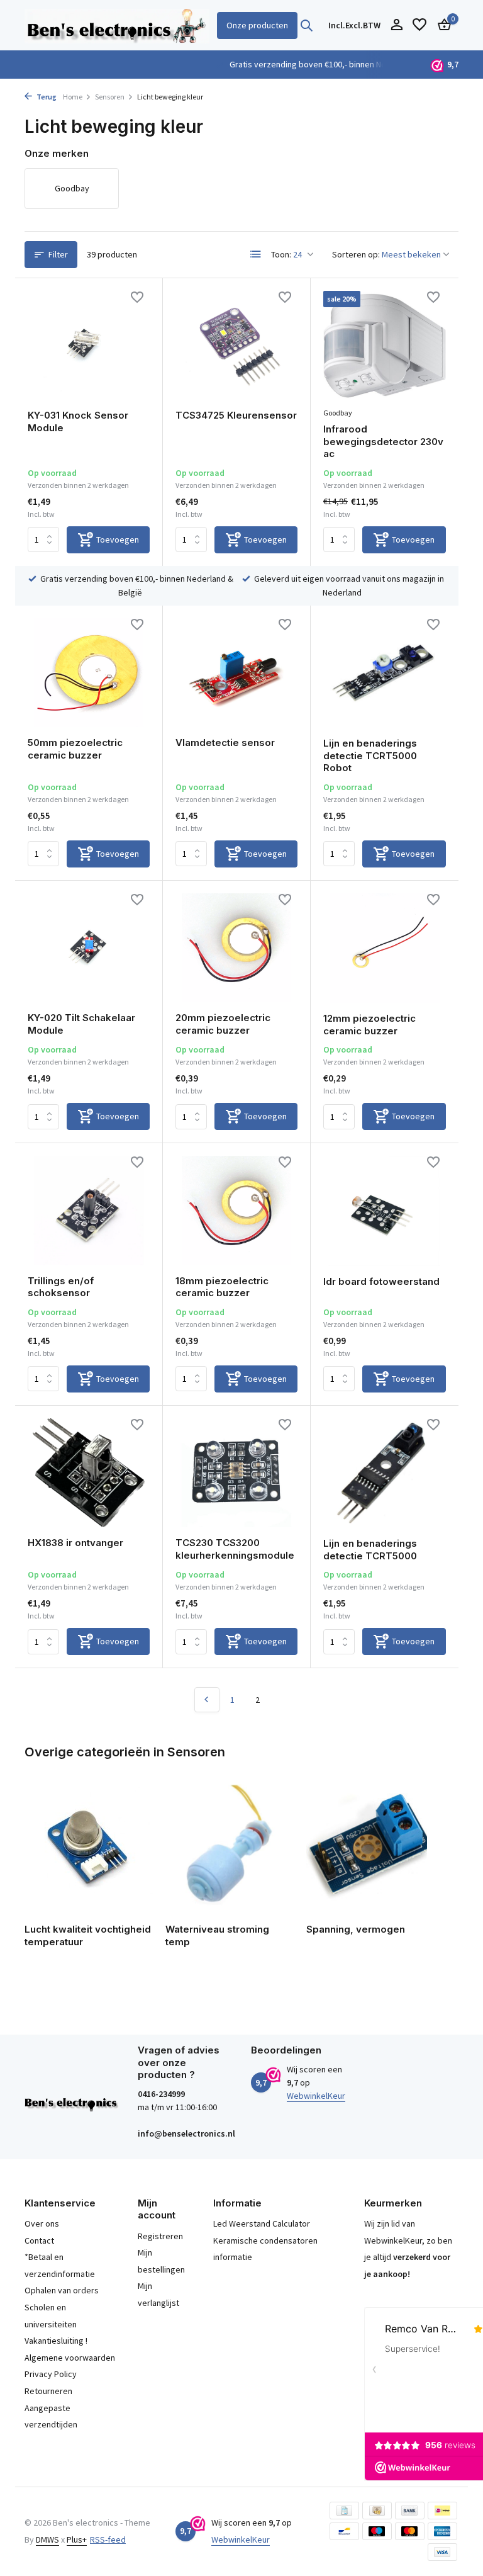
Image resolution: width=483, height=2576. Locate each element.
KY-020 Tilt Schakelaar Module (81, 1024)
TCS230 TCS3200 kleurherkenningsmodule (235, 1549)
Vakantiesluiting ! (56, 2341)
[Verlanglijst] (419, 25)
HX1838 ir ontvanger (75, 1543)
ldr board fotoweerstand (381, 1281)
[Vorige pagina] (207, 1700)
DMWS (47, 2539)
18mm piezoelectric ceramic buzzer (222, 1287)
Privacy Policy (51, 2374)
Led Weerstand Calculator (262, 2223)
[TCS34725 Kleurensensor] (236, 346)
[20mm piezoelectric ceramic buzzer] (236, 948)
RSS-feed (108, 2539)
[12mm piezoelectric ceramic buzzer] (385, 948)
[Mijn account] (397, 25)
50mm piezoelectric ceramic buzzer (75, 749)
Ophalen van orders (62, 2290)
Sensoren (110, 97)
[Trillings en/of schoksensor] (89, 1211)
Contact (39, 2240)
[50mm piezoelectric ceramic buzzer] (89, 673)
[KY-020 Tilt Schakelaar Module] (89, 948)
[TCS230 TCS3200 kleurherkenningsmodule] (236, 1473)
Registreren (160, 2236)
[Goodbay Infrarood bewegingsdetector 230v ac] (385, 346)
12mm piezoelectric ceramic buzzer (369, 1025)
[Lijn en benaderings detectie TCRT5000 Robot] (385, 673)
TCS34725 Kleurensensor (236, 415)
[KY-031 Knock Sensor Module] (89, 346)
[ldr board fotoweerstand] (385, 1211)
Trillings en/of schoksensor (61, 1287)
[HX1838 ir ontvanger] (89, 1473)
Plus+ (77, 2539)
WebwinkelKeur (316, 2096)
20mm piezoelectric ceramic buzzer (223, 1024)
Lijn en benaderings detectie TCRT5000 (370, 1550)
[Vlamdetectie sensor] (236, 673)
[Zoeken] (306, 25)
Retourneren (48, 2391)
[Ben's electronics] (117, 25)
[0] (441, 25)
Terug (46, 97)
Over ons (42, 2223)
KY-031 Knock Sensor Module (78, 421)
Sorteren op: (356, 254)
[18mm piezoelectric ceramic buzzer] (236, 1211)
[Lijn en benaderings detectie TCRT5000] (385, 1473)
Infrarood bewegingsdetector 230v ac (383, 441)
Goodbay (338, 413)
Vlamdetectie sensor (225, 743)
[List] (256, 254)
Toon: (281, 254)
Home (73, 97)
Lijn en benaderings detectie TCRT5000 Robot (370, 755)
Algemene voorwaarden (70, 2358)
